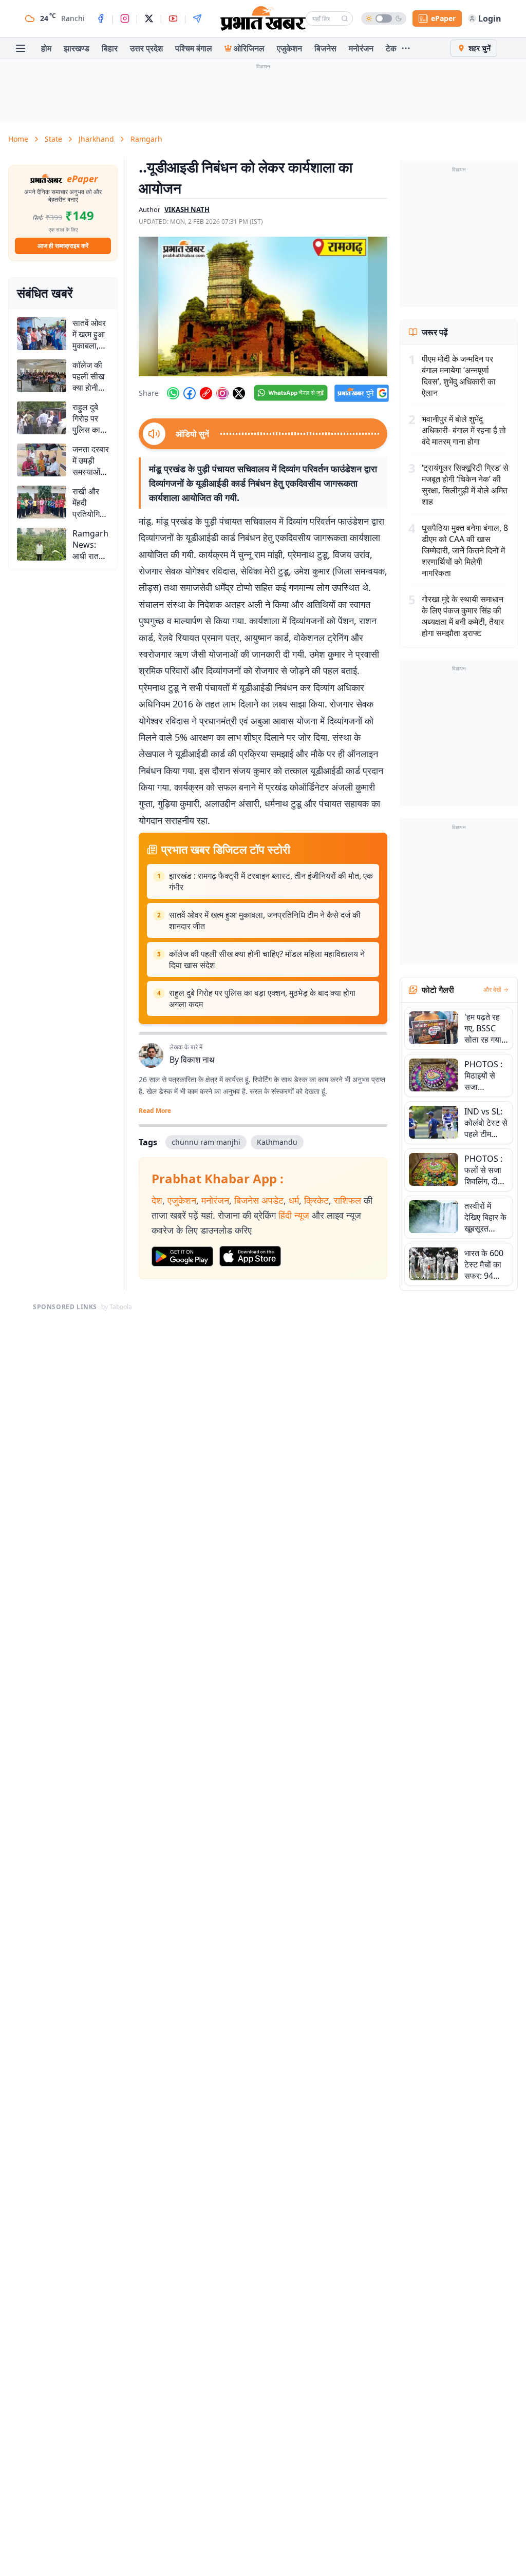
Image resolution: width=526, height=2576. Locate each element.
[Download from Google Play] (182, 1257)
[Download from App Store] (250, 1256)
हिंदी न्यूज (294, 1215)
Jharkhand (96, 139)
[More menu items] (406, 48)
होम (46, 48)
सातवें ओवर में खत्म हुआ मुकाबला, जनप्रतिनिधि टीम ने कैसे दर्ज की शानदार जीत (265, 920)
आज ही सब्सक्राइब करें (63, 246)
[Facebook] (101, 18)
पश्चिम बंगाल (194, 48)
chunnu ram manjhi (206, 1142)
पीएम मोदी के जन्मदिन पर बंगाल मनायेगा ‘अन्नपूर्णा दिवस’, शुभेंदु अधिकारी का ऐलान (459, 376)
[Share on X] (239, 393)
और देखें (492, 990)
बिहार (110, 48)
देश (157, 1200)
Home (18, 139)
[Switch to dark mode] (384, 18)
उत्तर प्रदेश (146, 48)
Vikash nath (187, 209)
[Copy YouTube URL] (206, 393)
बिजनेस (325, 48)
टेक (391, 48)
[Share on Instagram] (222, 393)
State (53, 139)
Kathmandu (277, 1142)
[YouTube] (173, 18)
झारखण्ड (77, 48)
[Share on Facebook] (190, 393)
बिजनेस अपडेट (259, 1200)
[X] (149, 18)
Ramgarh (146, 139)
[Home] (263, 18)
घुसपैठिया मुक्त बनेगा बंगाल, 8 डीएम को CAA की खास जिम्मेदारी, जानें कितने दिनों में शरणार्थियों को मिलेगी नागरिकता (465, 550)
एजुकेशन (289, 48)
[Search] (345, 18)
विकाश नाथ (198, 1060)
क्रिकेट (316, 1200)
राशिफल (347, 1200)
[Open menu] (21, 48)
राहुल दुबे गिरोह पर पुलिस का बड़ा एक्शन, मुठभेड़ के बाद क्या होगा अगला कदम (262, 998)
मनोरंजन (361, 48)
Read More (155, 1111)
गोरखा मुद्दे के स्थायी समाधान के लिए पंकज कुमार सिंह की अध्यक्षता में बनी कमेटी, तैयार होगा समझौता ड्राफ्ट (463, 616)
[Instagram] (125, 18)
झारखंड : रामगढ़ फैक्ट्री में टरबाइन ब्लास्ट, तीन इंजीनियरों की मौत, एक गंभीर (271, 881)
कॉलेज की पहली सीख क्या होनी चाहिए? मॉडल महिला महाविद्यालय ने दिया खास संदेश (267, 959)
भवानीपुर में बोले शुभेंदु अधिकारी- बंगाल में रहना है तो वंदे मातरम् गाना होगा (464, 430)
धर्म (294, 1200)
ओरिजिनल (249, 48)
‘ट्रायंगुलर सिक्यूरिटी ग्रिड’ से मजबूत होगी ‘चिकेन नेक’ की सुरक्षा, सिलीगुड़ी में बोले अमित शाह (465, 485)
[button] (263, 306)
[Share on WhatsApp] (173, 393)
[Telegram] (197, 18)
